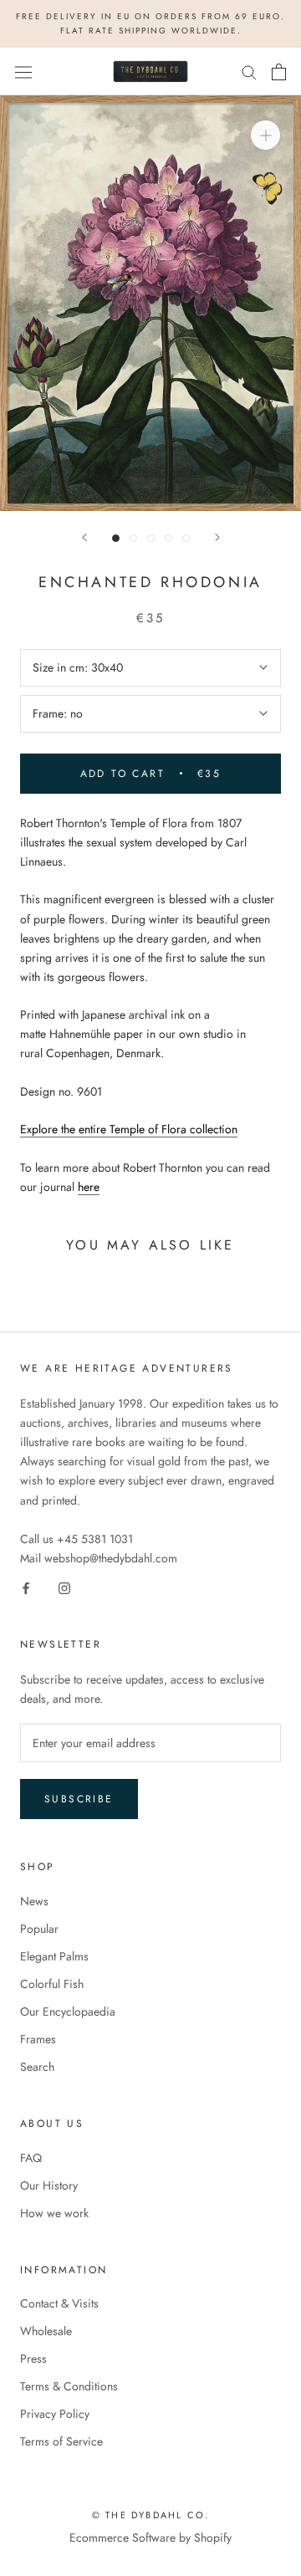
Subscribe (79, 1799)
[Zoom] (265, 135)
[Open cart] (279, 72)
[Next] (217, 537)
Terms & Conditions (69, 2386)
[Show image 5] (186, 538)
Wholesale (46, 2331)
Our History (49, 2185)
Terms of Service (61, 2441)
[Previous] (84, 537)
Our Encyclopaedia (68, 2011)
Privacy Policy (55, 2414)
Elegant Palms (54, 1956)
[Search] (249, 72)
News (34, 1901)
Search (37, 2067)
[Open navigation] (23, 72)
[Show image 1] (116, 538)
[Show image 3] (151, 538)
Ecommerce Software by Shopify (150, 2538)
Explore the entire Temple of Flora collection (129, 1129)
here (89, 1187)
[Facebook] (26, 1587)
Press (33, 2359)
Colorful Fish (52, 1984)
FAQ (31, 2158)
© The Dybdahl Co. (150, 2515)
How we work (54, 2213)
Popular (39, 1929)
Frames (38, 2039)
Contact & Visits (59, 2303)
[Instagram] (64, 1587)
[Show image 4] (168, 538)
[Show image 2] (133, 538)
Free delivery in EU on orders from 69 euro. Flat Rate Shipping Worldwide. (150, 23)
